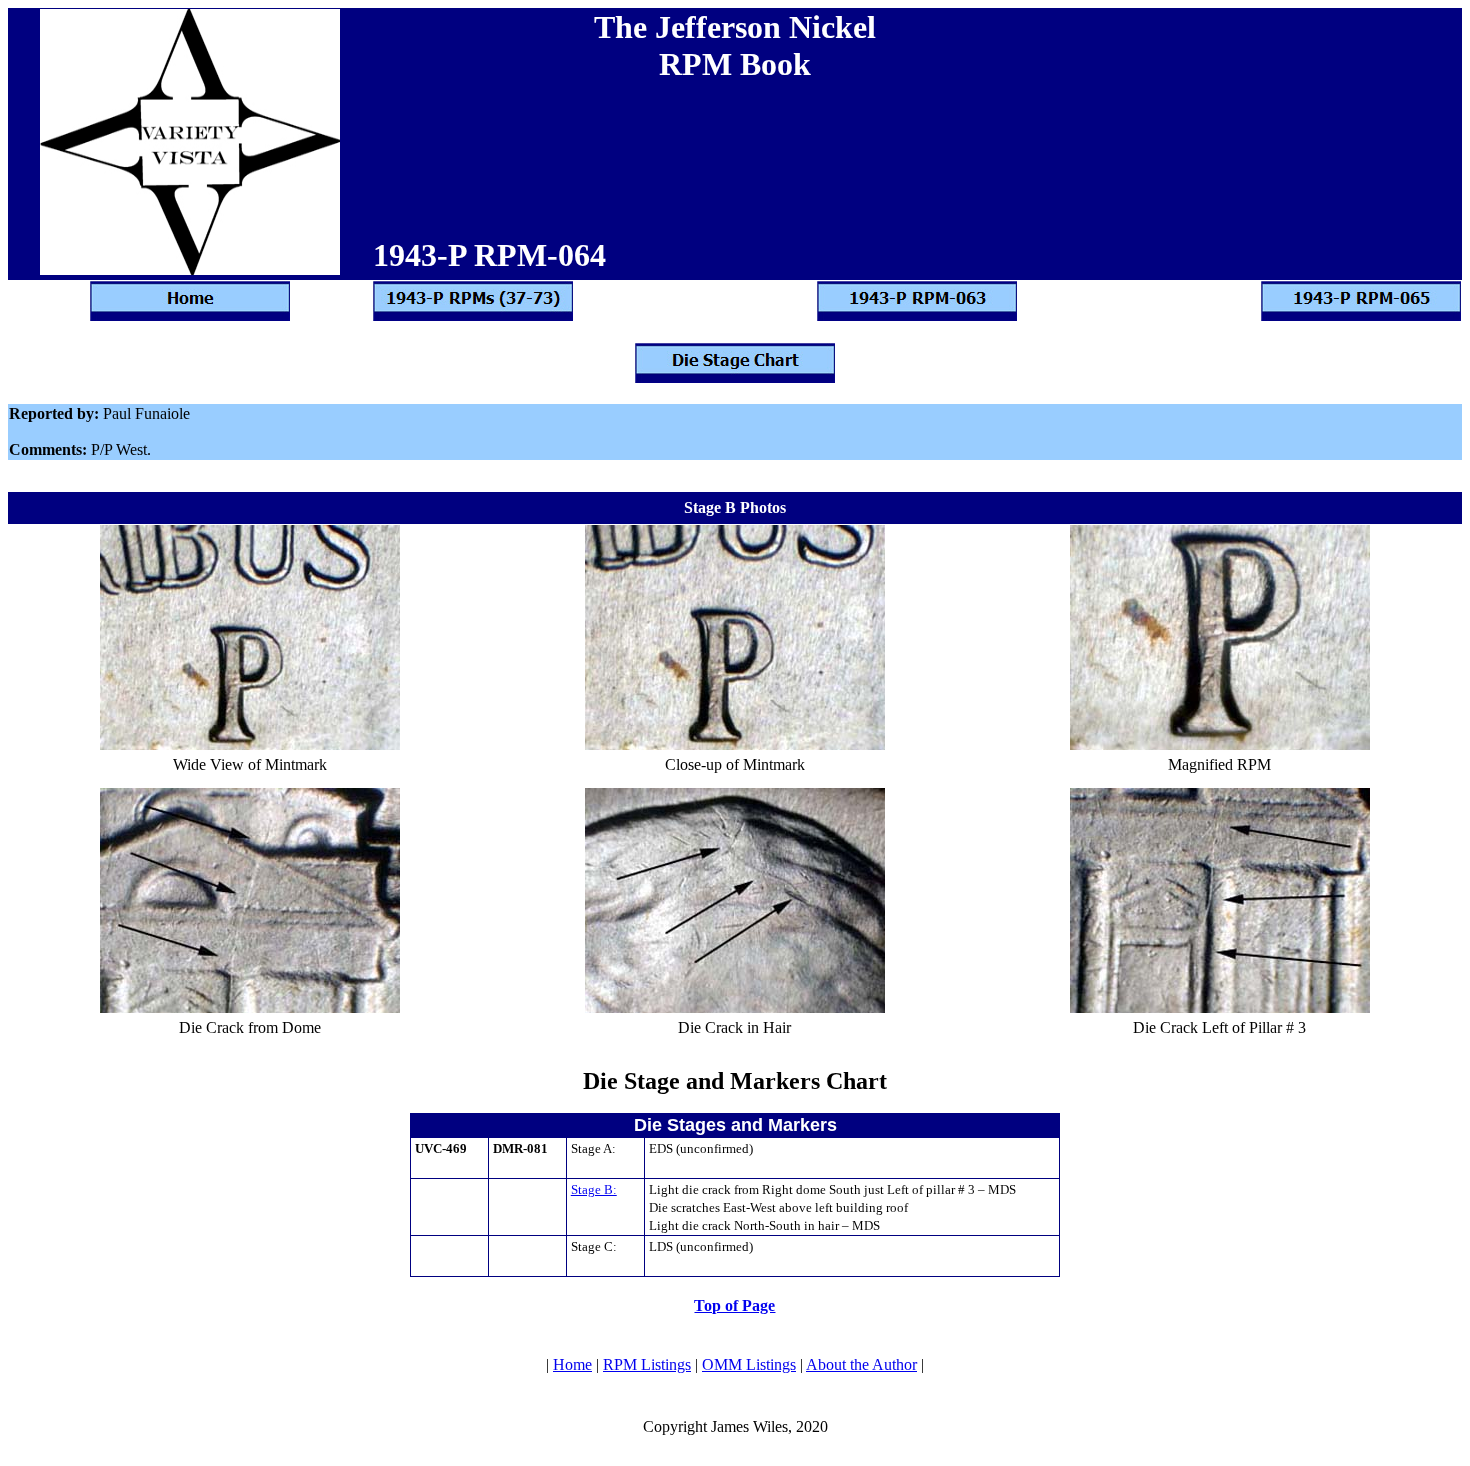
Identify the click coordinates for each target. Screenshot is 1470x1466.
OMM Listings (749, 1364)
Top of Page (734, 1305)
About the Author (861, 1364)
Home (572, 1364)
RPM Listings (647, 1364)
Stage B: (594, 1189)
